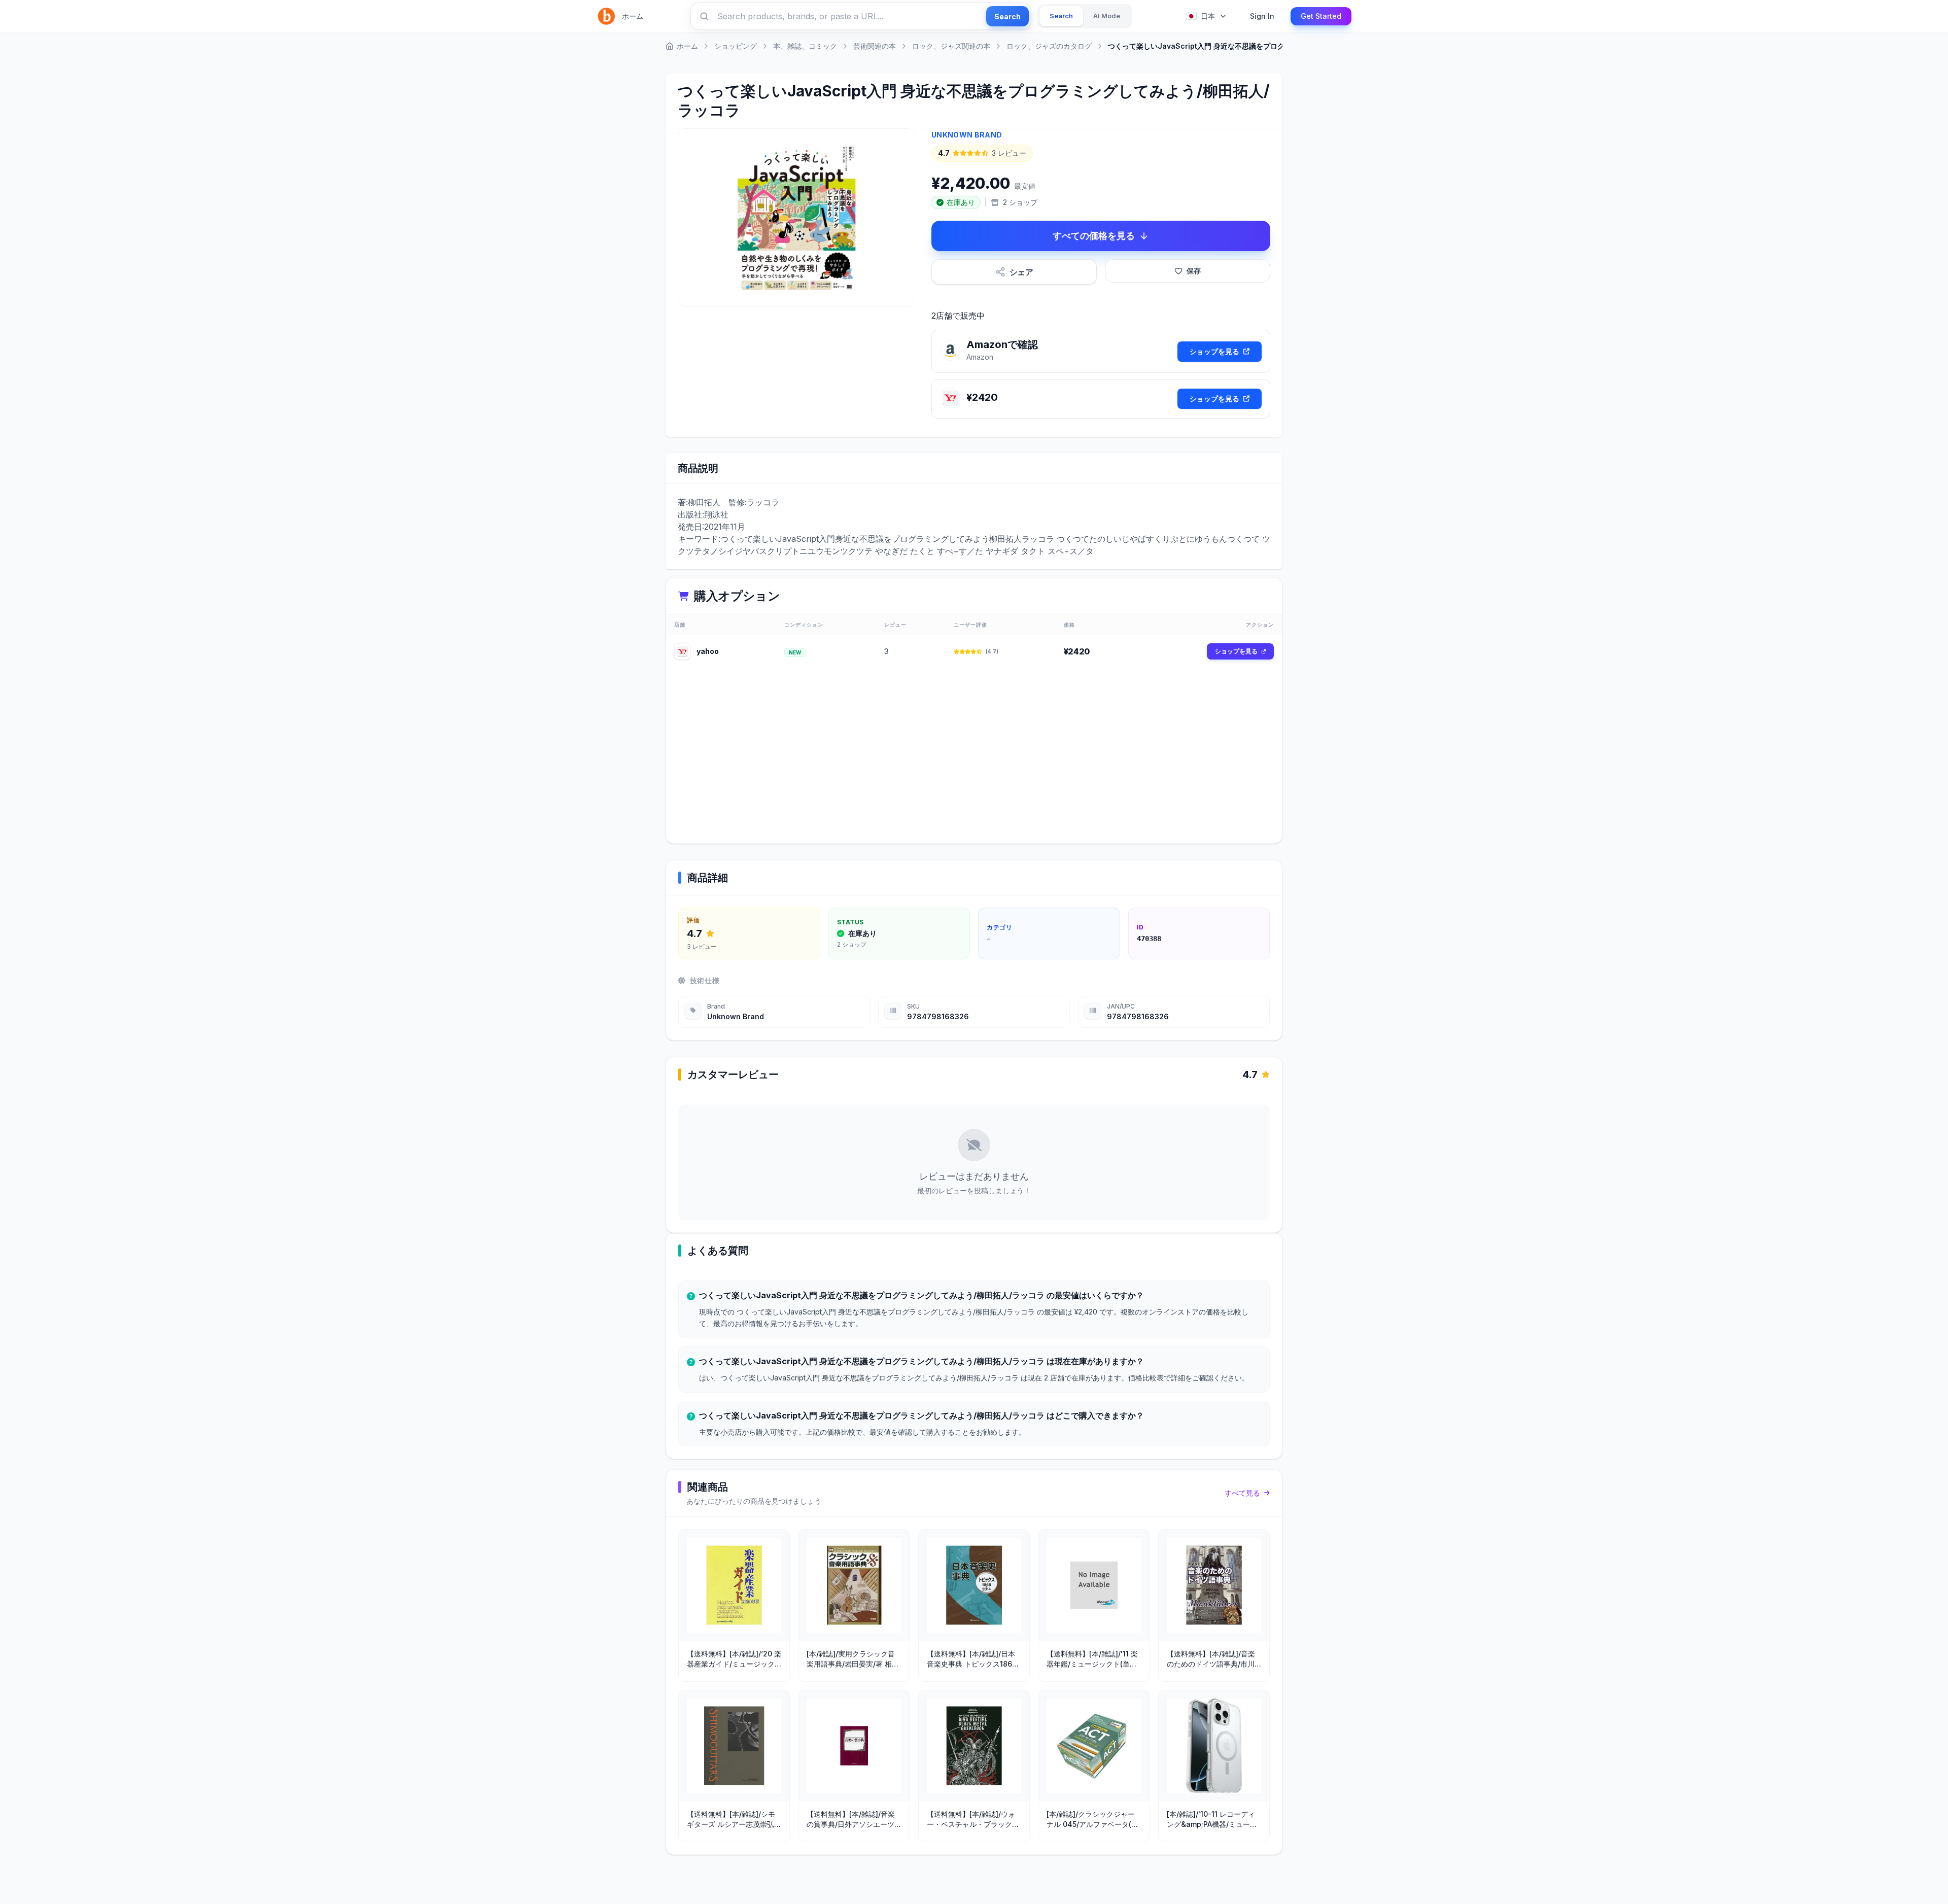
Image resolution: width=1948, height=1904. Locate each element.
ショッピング (736, 46)
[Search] (704, 16)
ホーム (633, 16)
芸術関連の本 (875, 46)
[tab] (1061, 16)
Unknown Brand (967, 135)
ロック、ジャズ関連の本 (951, 46)
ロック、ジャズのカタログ (1049, 46)
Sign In (1262, 16)
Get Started (1321, 16)
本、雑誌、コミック (805, 46)
